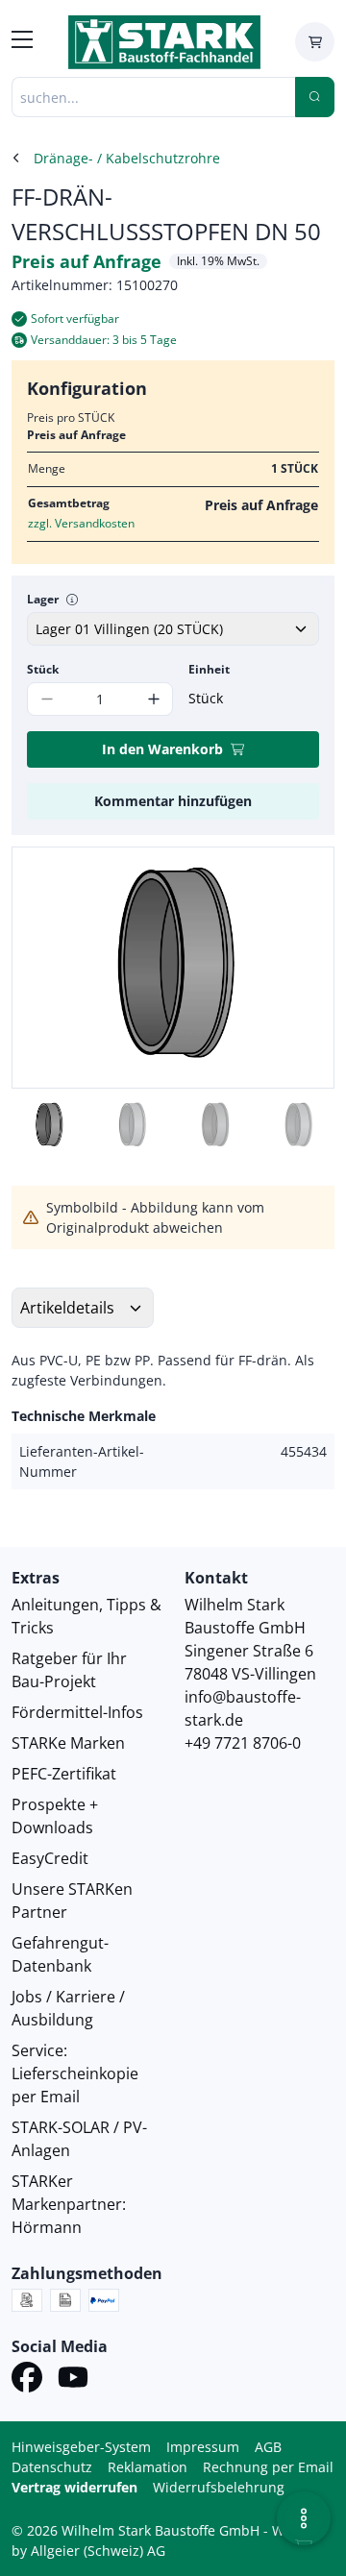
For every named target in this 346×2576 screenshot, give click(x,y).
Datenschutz (52, 2467)
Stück (43, 669)
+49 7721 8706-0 (243, 1743)
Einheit (209, 669)
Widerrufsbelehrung (219, 2487)
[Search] (315, 97)
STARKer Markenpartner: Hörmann (69, 2204)
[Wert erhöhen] (153, 699)
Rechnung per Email (268, 2467)
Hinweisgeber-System (81, 2447)
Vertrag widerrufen (74, 2487)
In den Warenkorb (162, 749)
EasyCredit (50, 1858)
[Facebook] (27, 2380)
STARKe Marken (68, 1743)
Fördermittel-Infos (77, 1712)
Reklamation (148, 2467)
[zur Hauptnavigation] (22, 42)
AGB (268, 2447)
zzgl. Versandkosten (81, 523)
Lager (43, 599)
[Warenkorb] (315, 42)
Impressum (203, 2447)
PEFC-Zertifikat (64, 1774)
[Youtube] (73, 2380)
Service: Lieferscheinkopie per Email (75, 2073)
